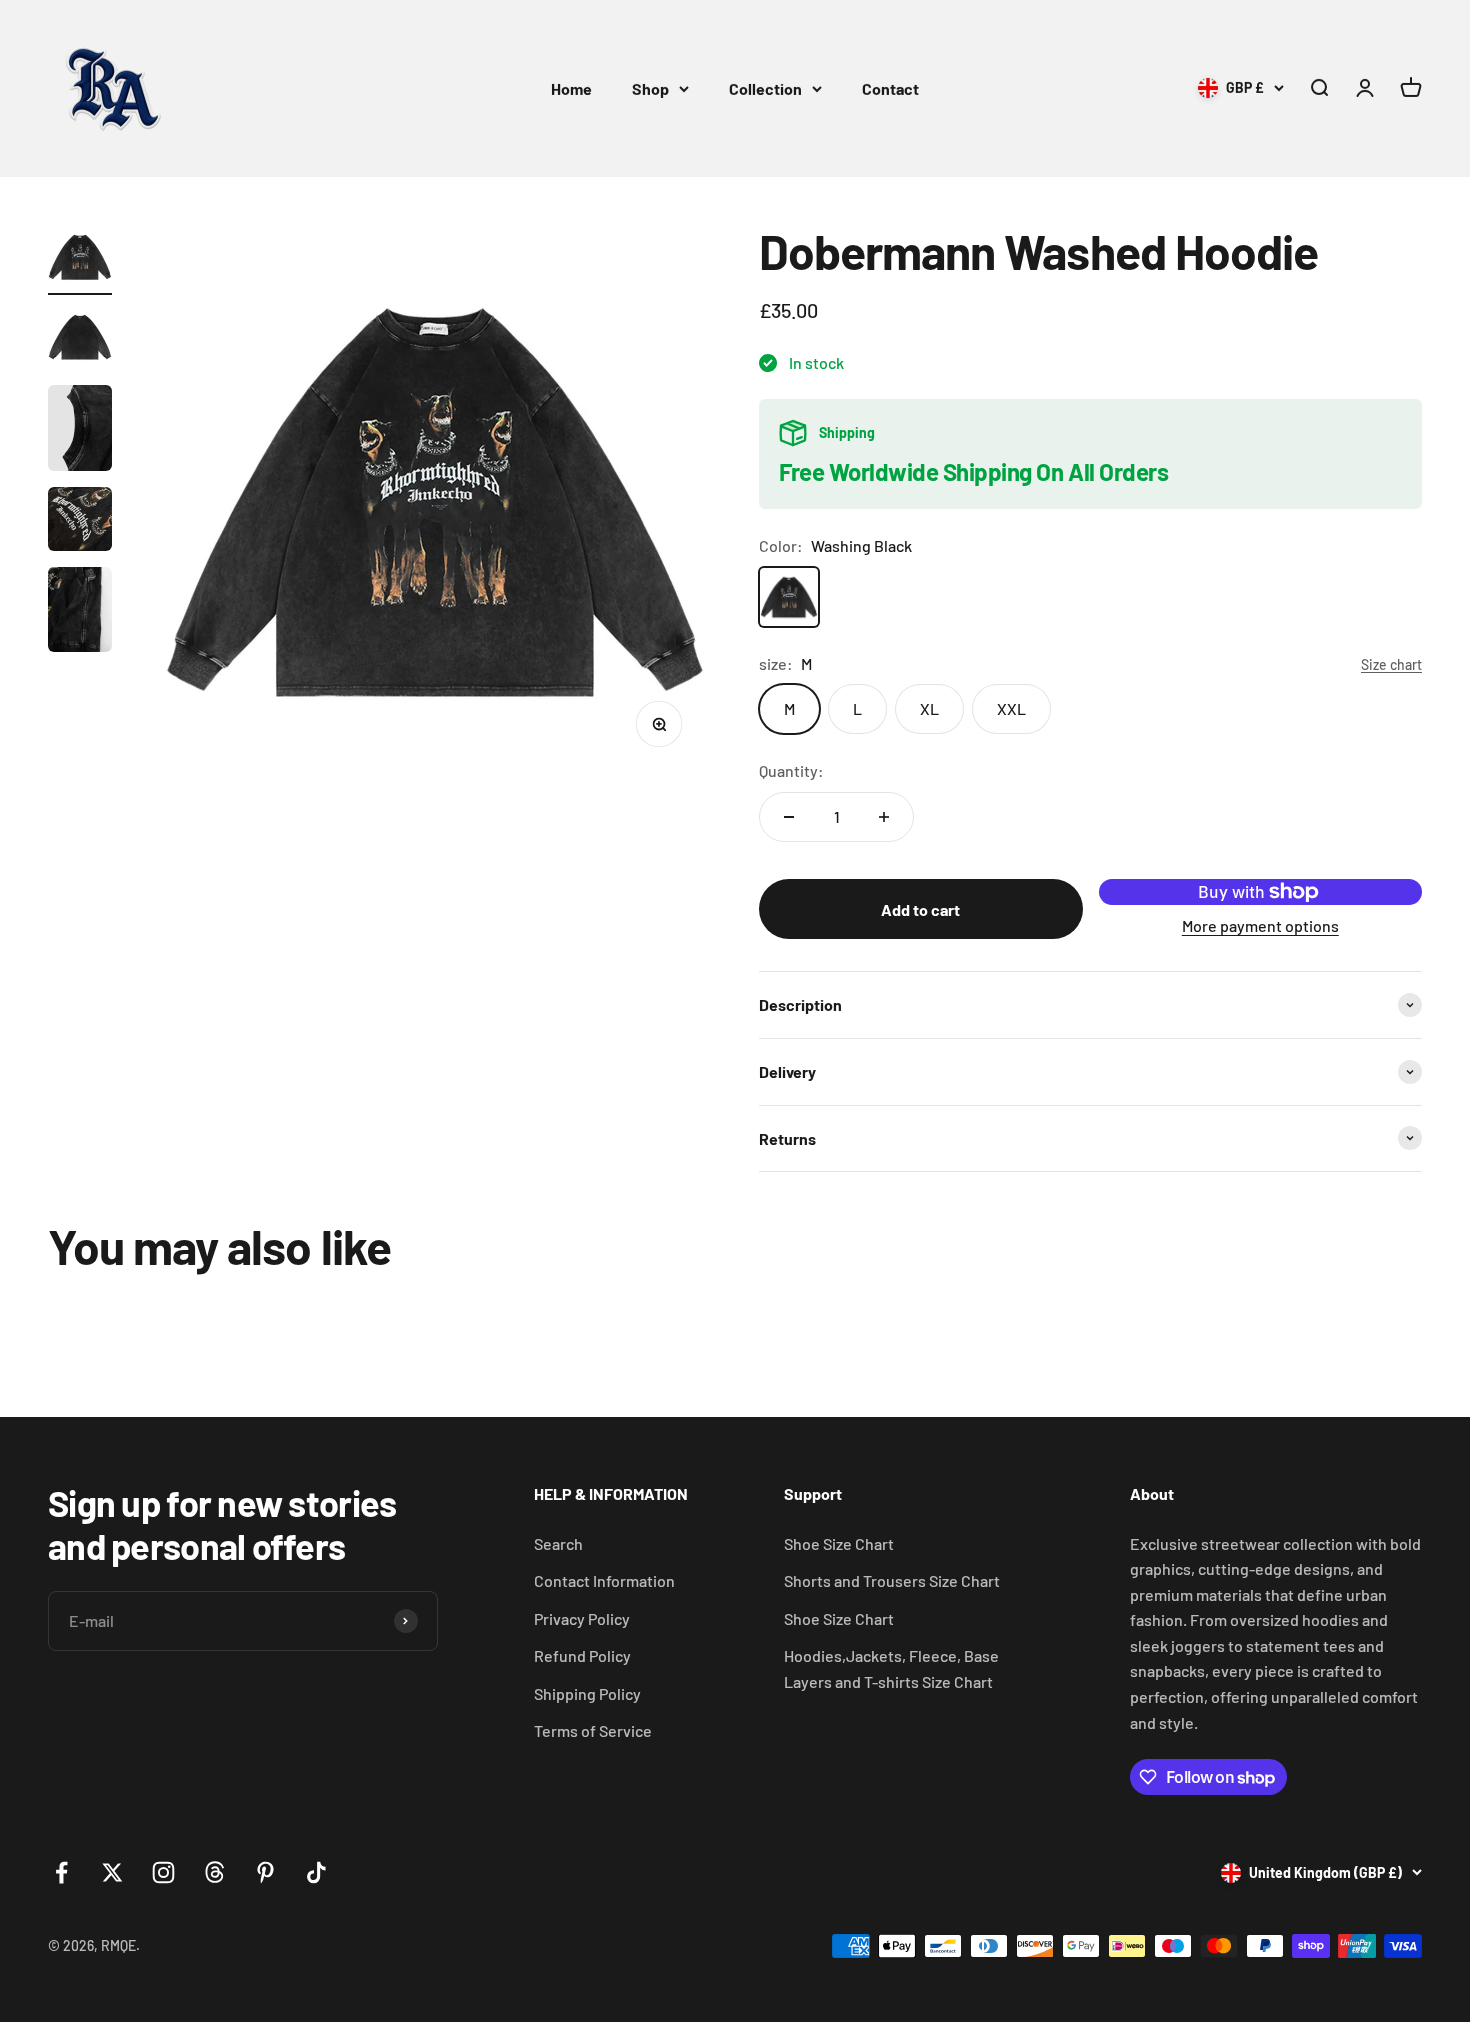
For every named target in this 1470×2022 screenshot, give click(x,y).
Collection (765, 88)
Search (558, 1543)
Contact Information (604, 1580)
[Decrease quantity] (789, 817)
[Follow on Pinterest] (265, 1872)
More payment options (1260, 925)
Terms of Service (593, 1730)
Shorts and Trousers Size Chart (892, 1580)
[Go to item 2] (80, 340)
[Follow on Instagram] (163, 1872)
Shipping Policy (587, 1693)
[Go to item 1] (80, 260)
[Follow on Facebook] (61, 1872)
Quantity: (791, 770)
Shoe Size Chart (839, 1543)
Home (571, 88)
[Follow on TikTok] (316, 1872)
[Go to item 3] (80, 431)
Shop (650, 88)
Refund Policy (582, 1655)
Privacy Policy (582, 1618)
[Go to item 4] (80, 522)
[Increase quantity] (884, 817)
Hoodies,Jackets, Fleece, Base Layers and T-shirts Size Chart (891, 1668)
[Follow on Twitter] (112, 1872)
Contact (890, 88)
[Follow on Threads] (214, 1872)
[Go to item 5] (80, 613)
